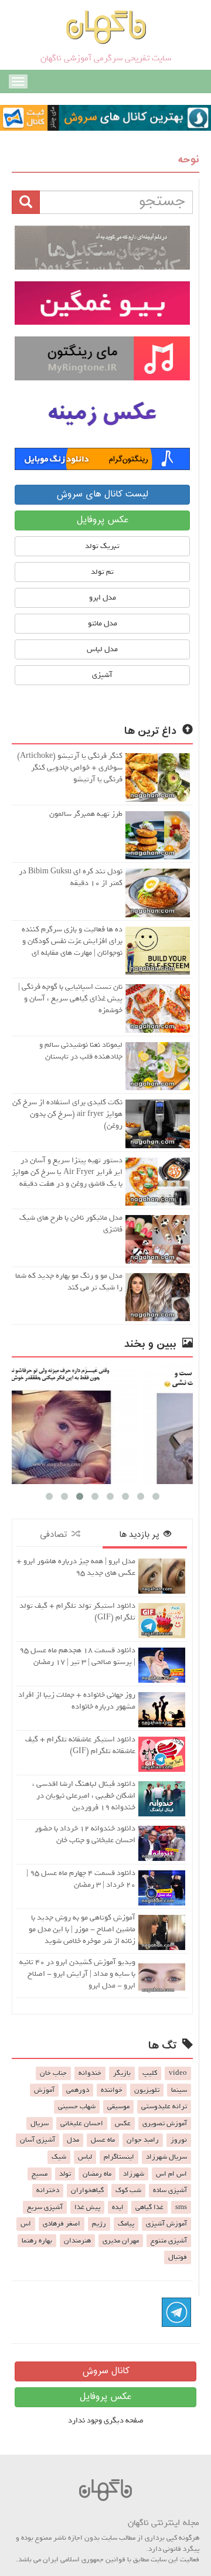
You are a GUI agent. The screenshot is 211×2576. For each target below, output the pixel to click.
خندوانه (90, 2073)
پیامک (126, 2224)
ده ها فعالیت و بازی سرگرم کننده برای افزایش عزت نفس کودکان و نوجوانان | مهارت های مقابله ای (72, 941)
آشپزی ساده (170, 2190)
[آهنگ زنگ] (102, 459)
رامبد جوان (143, 2140)
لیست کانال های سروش (102, 494)
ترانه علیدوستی (164, 2107)
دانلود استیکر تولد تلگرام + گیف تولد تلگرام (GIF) (77, 1612)
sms (181, 2207)
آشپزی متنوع (169, 2241)
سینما (179, 2090)
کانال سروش (106, 2371)
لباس (85, 2157)
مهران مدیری (121, 2241)
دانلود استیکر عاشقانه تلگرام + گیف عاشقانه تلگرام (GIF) (80, 1745)
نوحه (189, 160)
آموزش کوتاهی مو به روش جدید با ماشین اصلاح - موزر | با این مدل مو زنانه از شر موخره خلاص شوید (82, 1929)
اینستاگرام (119, 2157)
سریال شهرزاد (166, 2157)
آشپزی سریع (45, 2207)
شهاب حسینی (77, 2107)
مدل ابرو (103, 598)
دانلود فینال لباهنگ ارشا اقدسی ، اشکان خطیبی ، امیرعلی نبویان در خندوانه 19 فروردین (84, 1796)
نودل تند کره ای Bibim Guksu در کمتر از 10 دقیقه (71, 877)
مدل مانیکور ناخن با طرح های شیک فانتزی (71, 1224)
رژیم (99, 2224)
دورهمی (78, 2090)
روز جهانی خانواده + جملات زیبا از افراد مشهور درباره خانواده (77, 1701)
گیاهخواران (87, 2190)
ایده (118, 2207)
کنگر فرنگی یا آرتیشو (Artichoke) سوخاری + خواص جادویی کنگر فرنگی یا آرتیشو (70, 768)
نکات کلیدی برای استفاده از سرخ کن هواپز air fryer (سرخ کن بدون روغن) (67, 1114)
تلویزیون (147, 2090)
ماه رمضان (97, 2174)
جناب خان (53, 2073)
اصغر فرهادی (62, 2224)
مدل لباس (102, 649)
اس (26, 2224)
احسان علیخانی (82, 2124)
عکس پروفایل (103, 520)
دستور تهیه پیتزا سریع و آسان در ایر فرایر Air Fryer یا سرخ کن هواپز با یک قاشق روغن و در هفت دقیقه (67, 1172)
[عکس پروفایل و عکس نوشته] (102, 248)
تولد (65, 2174)
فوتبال (178, 2257)
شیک (59, 2157)
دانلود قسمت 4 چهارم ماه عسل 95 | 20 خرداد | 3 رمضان (81, 1879)
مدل (73, 2140)
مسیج (40, 2174)
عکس (123, 2124)
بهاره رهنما (37, 2241)
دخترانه (48, 2190)
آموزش (44, 2090)
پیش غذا (87, 2207)
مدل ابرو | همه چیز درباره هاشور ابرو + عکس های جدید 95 (76, 1567)
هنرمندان (77, 2241)
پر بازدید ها (141, 1535)
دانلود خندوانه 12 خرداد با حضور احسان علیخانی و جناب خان (85, 1834)
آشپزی (102, 675)
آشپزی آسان (38, 2140)
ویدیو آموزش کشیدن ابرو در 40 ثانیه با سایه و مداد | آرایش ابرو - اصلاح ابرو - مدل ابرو (77, 1974)
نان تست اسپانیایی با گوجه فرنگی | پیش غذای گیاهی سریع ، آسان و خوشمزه (70, 998)
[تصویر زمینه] (102, 414)
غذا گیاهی (149, 2207)
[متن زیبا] (102, 303)
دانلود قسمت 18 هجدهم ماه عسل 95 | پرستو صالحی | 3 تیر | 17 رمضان (77, 1656)
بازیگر (122, 2073)
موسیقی (118, 2107)
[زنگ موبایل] (102, 358)
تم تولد (102, 572)
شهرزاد (134, 2174)
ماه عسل (103, 2140)
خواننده (112, 2090)
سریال (40, 2124)
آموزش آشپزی (166, 2224)
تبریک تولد (102, 546)
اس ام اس (171, 2174)
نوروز (179, 2140)
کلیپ (150, 2073)
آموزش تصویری (165, 2124)
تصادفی (56, 1535)
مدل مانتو (103, 623)
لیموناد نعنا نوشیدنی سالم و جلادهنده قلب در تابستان (81, 1051)
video (178, 2073)
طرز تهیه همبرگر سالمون (86, 814)
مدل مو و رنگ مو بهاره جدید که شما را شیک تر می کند (69, 1282)
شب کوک (128, 2190)
